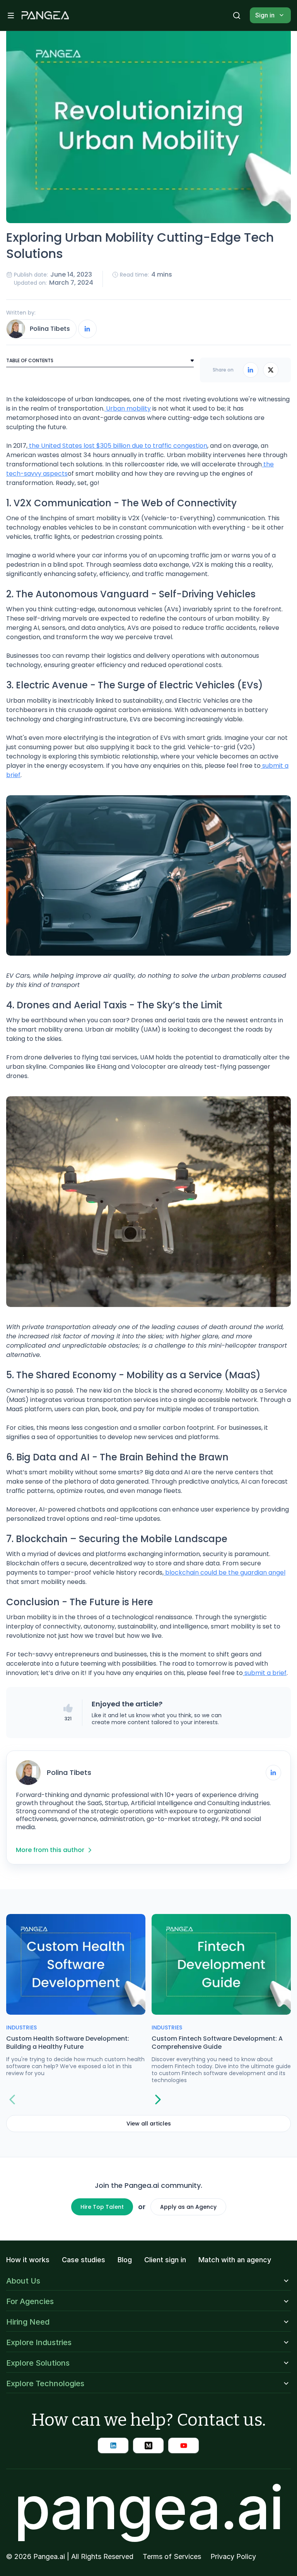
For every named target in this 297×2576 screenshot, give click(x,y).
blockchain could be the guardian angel (224, 1573)
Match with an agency (235, 2260)
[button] (11, 15)
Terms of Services (172, 2557)
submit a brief (265, 1673)
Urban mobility (128, 408)
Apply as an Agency (188, 2207)
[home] (45, 15)
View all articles (149, 2124)
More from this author (50, 1850)
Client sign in (165, 2260)
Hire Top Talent (102, 2207)
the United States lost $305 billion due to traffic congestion (117, 446)
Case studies (84, 2260)
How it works (28, 2260)
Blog (125, 2260)
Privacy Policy (233, 2557)
